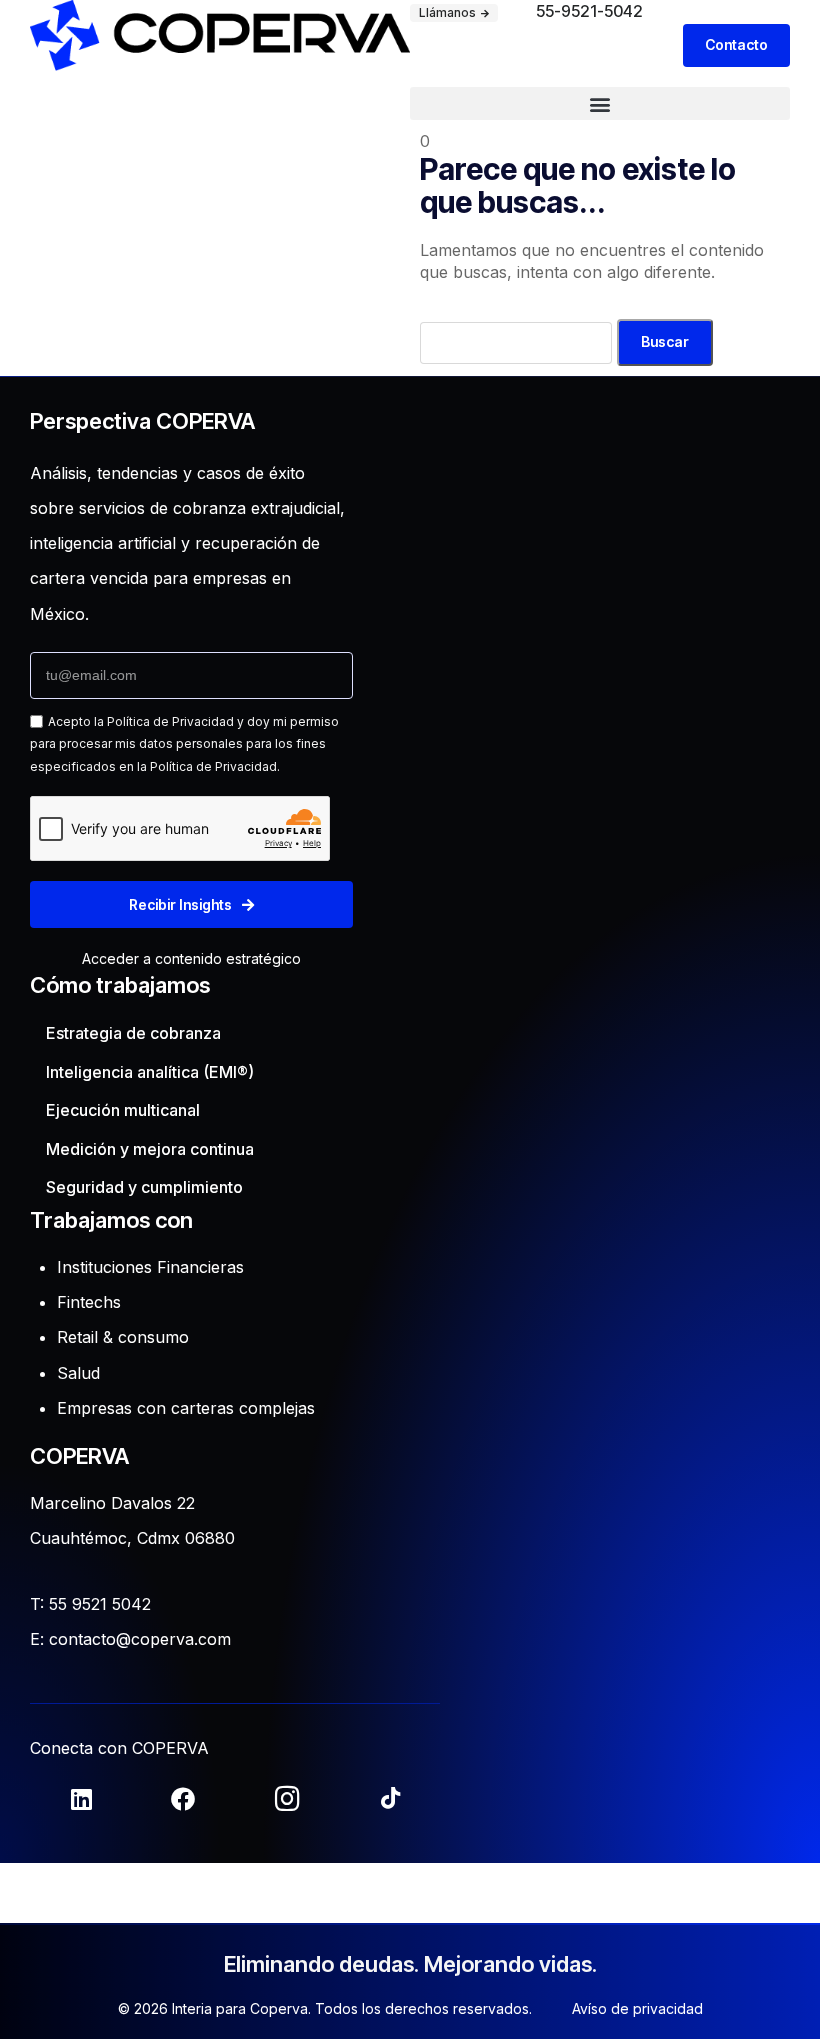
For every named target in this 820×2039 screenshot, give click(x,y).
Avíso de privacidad (637, 2008)
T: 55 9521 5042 (90, 1604)
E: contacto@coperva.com (130, 1639)
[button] (600, 103)
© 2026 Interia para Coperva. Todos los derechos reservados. (325, 2008)
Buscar (665, 341)
